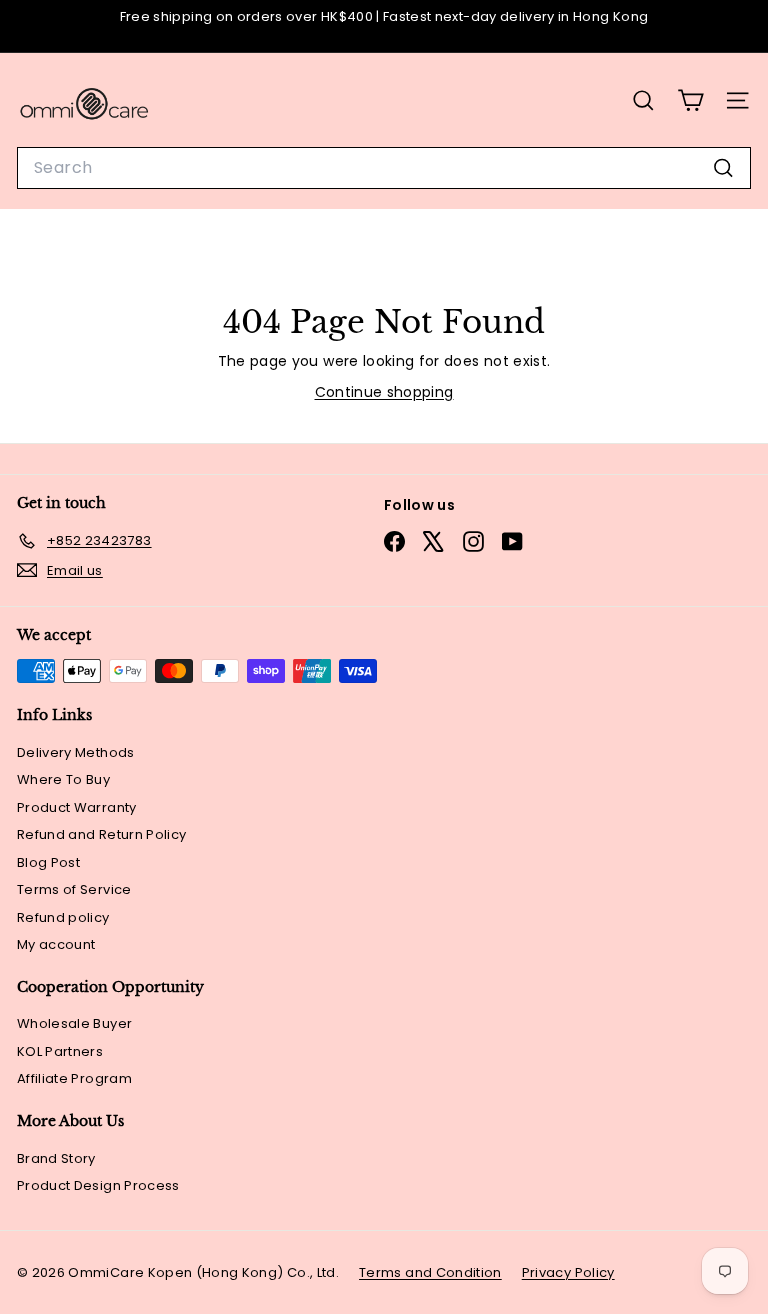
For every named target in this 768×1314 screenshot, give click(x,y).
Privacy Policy (568, 1272)
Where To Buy (63, 779)
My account (56, 944)
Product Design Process (98, 1185)
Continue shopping (384, 392)
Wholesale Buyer (74, 1023)
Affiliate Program (74, 1078)
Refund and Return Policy (101, 834)
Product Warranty (77, 807)
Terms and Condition (430, 1272)
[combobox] (384, 168)
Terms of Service (74, 889)
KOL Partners (60, 1051)
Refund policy (63, 917)
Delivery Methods (76, 752)
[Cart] (690, 100)
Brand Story (56, 1158)
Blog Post (48, 862)
